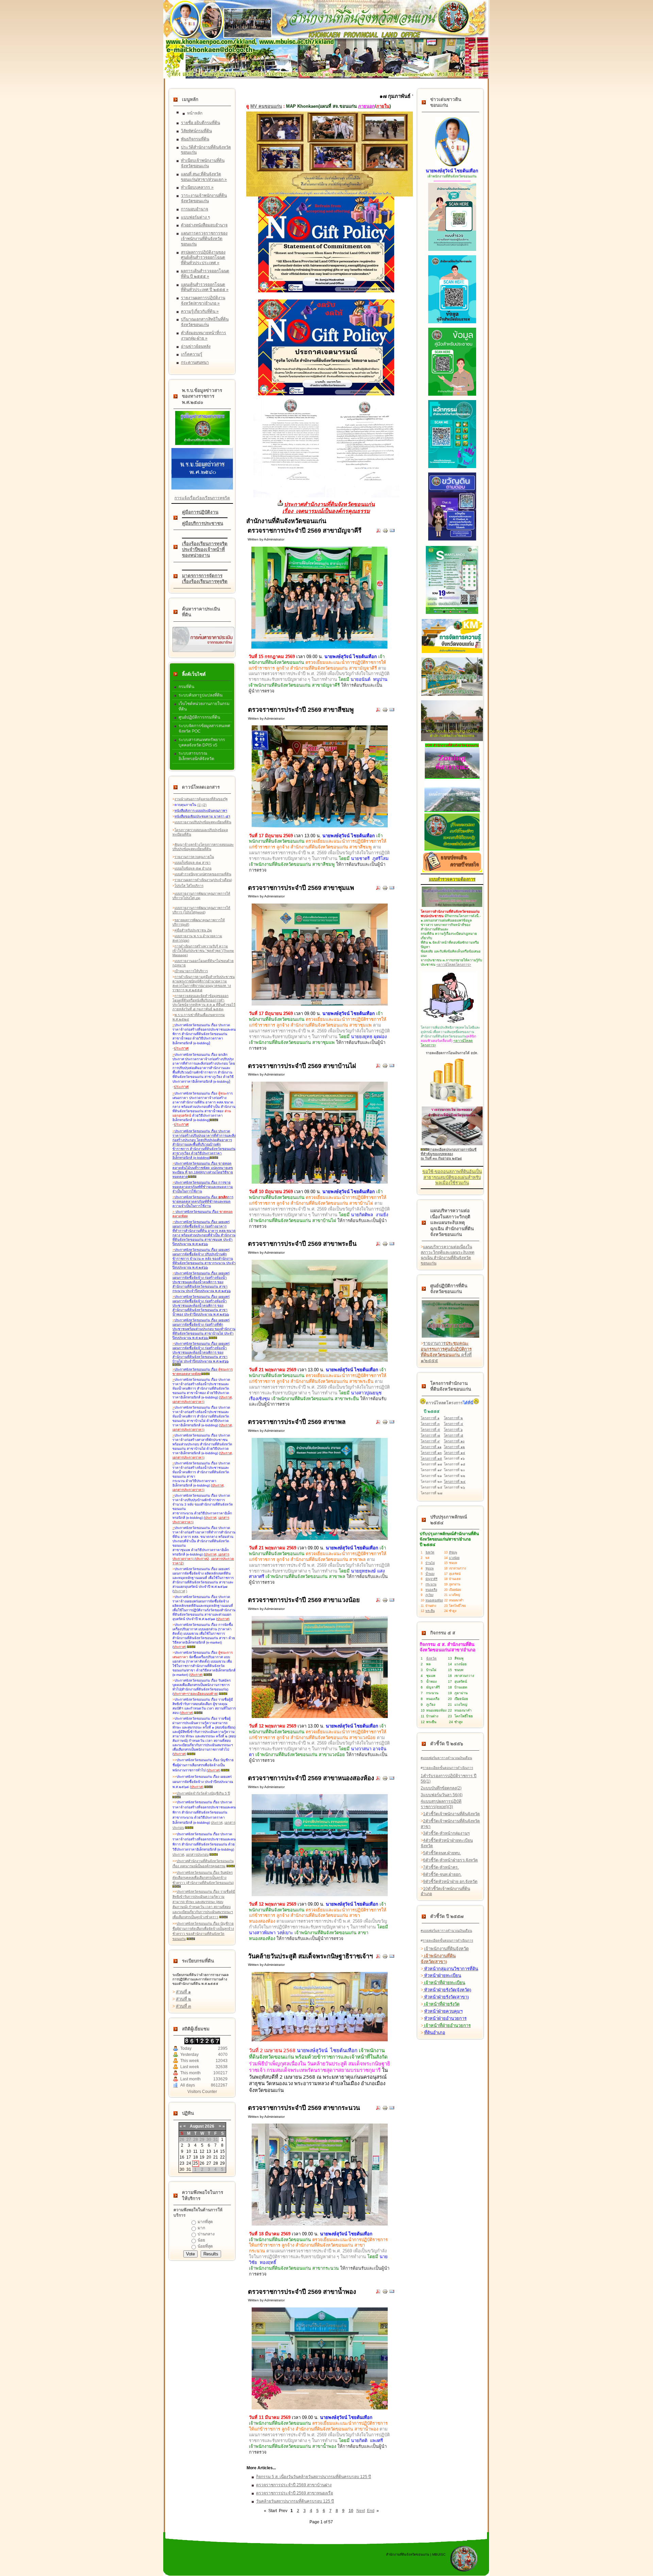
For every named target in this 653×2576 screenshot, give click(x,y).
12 (202, 2151)
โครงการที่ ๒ (453, 1418)
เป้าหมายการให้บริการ (191, 971)
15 (222, 2151)
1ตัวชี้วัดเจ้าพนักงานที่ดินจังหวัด (451, 1814)
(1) (199, 805)
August (197, 2126)
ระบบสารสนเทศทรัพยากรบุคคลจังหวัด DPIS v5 (202, 742)
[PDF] (379, 532)
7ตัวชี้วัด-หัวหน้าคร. (441, 1867)
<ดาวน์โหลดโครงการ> (454, 965)
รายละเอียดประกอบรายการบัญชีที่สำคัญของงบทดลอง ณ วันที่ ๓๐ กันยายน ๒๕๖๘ (449, 1154)
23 (182, 2163)
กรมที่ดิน (186, 687)
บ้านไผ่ (430, 1563)
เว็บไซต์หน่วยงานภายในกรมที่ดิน (204, 706)
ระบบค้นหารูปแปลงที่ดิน (200, 695)
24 (189, 2163)
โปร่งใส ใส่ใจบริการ (189, 886)
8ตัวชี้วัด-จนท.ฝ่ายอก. (442, 1874)
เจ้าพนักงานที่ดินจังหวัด (446, 1949)
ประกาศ (179, 1591)
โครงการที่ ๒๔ (455, 1482)
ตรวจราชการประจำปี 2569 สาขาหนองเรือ (295, 2493)
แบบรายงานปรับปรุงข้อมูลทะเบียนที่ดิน (203, 822)
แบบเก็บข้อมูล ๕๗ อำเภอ (193, 868)
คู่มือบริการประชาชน (203, 523)
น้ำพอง (430, 1574)
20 (209, 2157)
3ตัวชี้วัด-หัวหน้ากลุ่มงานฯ (446, 1833)
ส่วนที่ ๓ (183, 2006)
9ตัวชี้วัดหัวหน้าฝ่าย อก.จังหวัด (450, 1882)
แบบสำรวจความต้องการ (452, 879)
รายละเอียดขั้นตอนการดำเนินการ (448, 1768)
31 (189, 2169)
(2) (204, 805)
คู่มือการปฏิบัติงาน (200, 512)
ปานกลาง (206, 2234)
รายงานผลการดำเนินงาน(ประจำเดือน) (203, 880)
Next (361, 2511)
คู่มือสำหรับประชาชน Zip (193, 930)
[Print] (385, 532)
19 (202, 2157)
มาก (201, 2228)
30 (182, 2169)
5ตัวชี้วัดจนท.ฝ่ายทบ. (442, 1853)
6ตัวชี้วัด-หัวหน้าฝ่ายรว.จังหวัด (450, 1860)
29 (222, 2163)
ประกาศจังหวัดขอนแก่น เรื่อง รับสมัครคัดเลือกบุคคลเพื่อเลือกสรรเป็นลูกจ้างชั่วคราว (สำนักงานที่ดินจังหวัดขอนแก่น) (203, 1878)
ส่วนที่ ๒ (183, 1999)
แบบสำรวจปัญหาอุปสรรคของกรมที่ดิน (203, 874)
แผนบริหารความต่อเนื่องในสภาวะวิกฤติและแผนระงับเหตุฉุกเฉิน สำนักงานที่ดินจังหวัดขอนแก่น (448, 1255)
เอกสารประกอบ (197, 1854)
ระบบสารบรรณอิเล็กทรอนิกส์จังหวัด (196, 756)
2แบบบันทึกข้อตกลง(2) (441, 1788)
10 (189, 2151)
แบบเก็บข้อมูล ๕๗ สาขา (192, 863)
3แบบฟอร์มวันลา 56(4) (442, 1795)
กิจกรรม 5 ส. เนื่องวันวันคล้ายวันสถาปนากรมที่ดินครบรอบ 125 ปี (314, 2477)
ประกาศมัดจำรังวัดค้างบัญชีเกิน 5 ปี (203, 1793)
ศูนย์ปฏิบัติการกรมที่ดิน (199, 717)
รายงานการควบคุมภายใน (194, 857)
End (371, 2511)
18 (196, 2157)
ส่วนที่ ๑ (183, 1992)
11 (195, 2151)
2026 (210, 2126)
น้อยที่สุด (205, 2246)
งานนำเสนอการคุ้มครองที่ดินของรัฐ (201, 799)
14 (216, 2151)
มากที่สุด (205, 2222)
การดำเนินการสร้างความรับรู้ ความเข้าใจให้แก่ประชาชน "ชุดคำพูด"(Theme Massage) (203, 951)
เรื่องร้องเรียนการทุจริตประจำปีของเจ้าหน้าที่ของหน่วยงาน (205, 550)
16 (182, 2157)
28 (216, 2163)
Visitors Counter (202, 2092)
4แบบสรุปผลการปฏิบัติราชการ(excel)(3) (441, 1804)
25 (196, 2163)
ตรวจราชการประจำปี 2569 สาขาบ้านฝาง (294, 2485)
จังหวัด (430, 1552)
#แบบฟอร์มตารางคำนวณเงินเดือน (446, 1758)
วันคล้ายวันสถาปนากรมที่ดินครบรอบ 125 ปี (295, 2501)
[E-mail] (392, 532)
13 (209, 2151)
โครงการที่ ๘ (454, 1435)
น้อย (201, 2240)
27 (209, 2163)
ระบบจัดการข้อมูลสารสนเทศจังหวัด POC (204, 728)
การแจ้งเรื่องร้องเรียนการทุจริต (202, 498)
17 (189, 2157)
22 (222, 2157)
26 (202, 2163)
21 (216, 2157)
